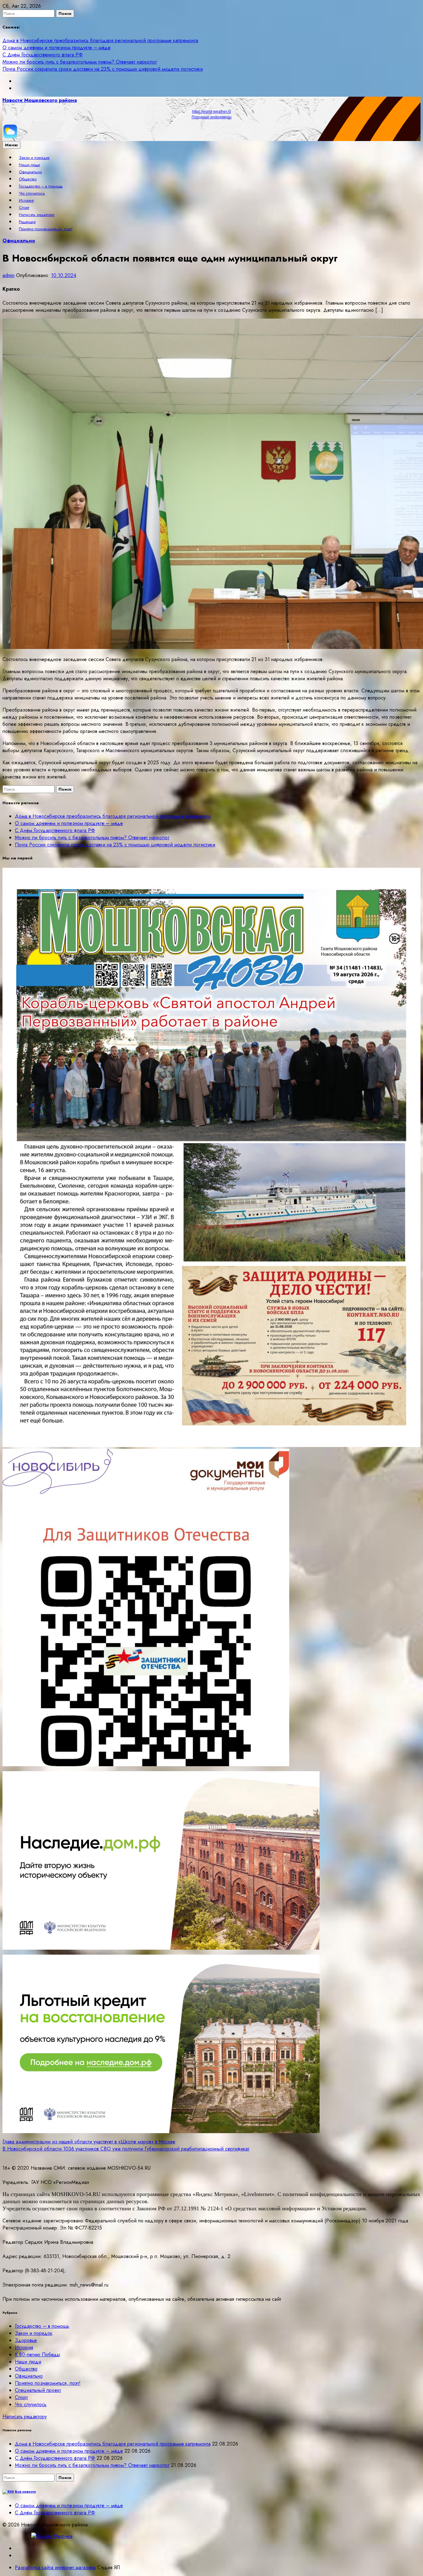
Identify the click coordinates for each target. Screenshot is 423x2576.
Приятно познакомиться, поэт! (46, 229)
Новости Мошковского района (40, 100)
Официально (30, 172)
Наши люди (29, 165)
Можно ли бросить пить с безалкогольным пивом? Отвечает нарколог (80, 62)
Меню (11, 145)
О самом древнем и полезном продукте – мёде (57, 48)
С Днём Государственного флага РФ (43, 55)
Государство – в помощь (41, 186)
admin (9, 275)
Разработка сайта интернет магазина (55, 2567)
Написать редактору (37, 215)
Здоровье (26, 2340)
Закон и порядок (34, 158)
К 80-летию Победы (37, 2355)
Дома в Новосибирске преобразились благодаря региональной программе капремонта (100, 40)
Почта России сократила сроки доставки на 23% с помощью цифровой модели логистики (103, 69)
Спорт (24, 207)
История (26, 200)
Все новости (25, 2492)
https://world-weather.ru (211, 112)
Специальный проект (38, 2390)
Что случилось (32, 193)
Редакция (27, 222)
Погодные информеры (212, 117)
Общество (28, 179)
